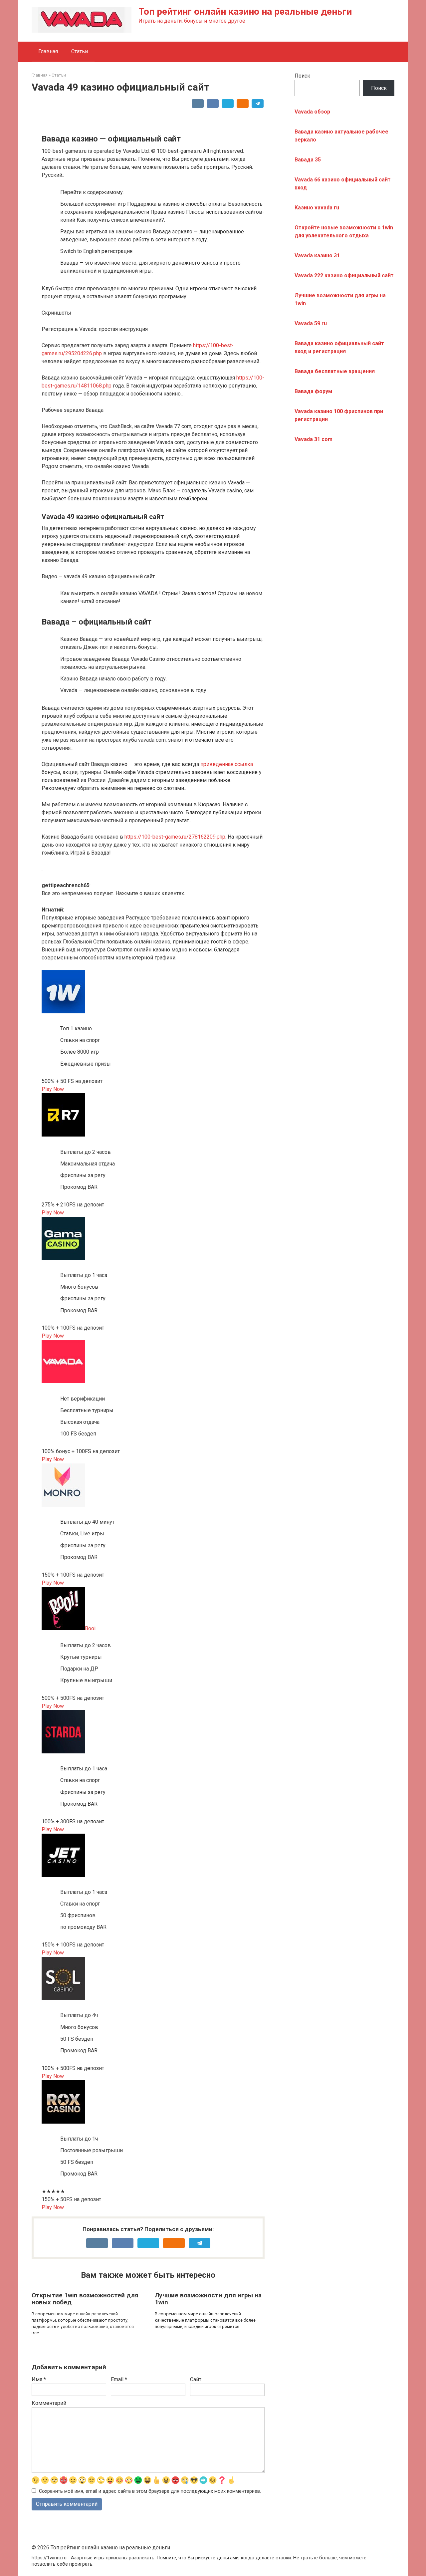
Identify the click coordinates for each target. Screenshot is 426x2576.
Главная (48, 51)
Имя (39, 2379)
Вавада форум (313, 391)
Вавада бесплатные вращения (335, 371)
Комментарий (49, 2403)
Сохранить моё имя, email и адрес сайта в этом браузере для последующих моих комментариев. (150, 2491)
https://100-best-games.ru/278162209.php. (175, 837)
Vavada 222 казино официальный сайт (344, 275)
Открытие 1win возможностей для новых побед (85, 2299)
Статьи (80, 51)
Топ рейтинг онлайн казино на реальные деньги (245, 11)
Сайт (196, 2379)
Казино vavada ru (317, 208)
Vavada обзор (312, 112)
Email (119, 2379)
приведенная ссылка (227, 764)
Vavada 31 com (314, 439)
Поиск (302, 76)
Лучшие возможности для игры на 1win (208, 2299)
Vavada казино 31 (317, 256)
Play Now (53, 1089)
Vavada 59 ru (311, 323)
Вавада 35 (308, 160)
